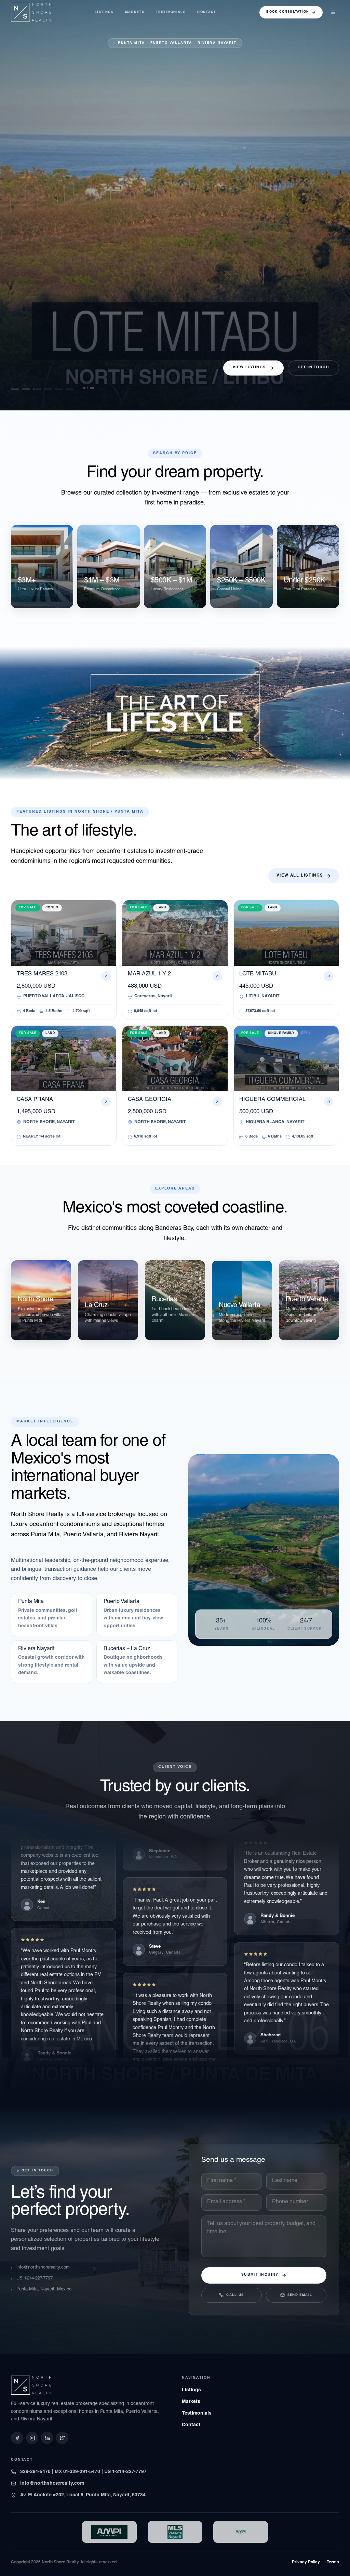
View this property (35, 372)
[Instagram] (32, 2438)
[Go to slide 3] (37, 389)
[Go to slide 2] (26, 389)
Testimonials (171, 12)
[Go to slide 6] (78, 389)
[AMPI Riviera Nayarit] (109, 2532)
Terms (333, 2562)
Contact (207, 12)
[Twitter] (62, 2438)
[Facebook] (17, 2438)
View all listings (300, 876)
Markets (135, 12)
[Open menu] (333, 12)
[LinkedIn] (47, 2438)
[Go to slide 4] (52, 389)
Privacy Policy (306, 2562)
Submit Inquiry (260, 2275)
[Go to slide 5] (67, 389)
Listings (104, 12)
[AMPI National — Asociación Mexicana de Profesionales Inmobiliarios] (241, 2532)
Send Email (300, 2295)
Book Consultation (288, 12)
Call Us (235, 2295)
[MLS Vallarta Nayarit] (175, 2532)
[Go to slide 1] (15, 389)
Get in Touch (313, 368)
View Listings (249, 368)
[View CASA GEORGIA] (175, 205)
